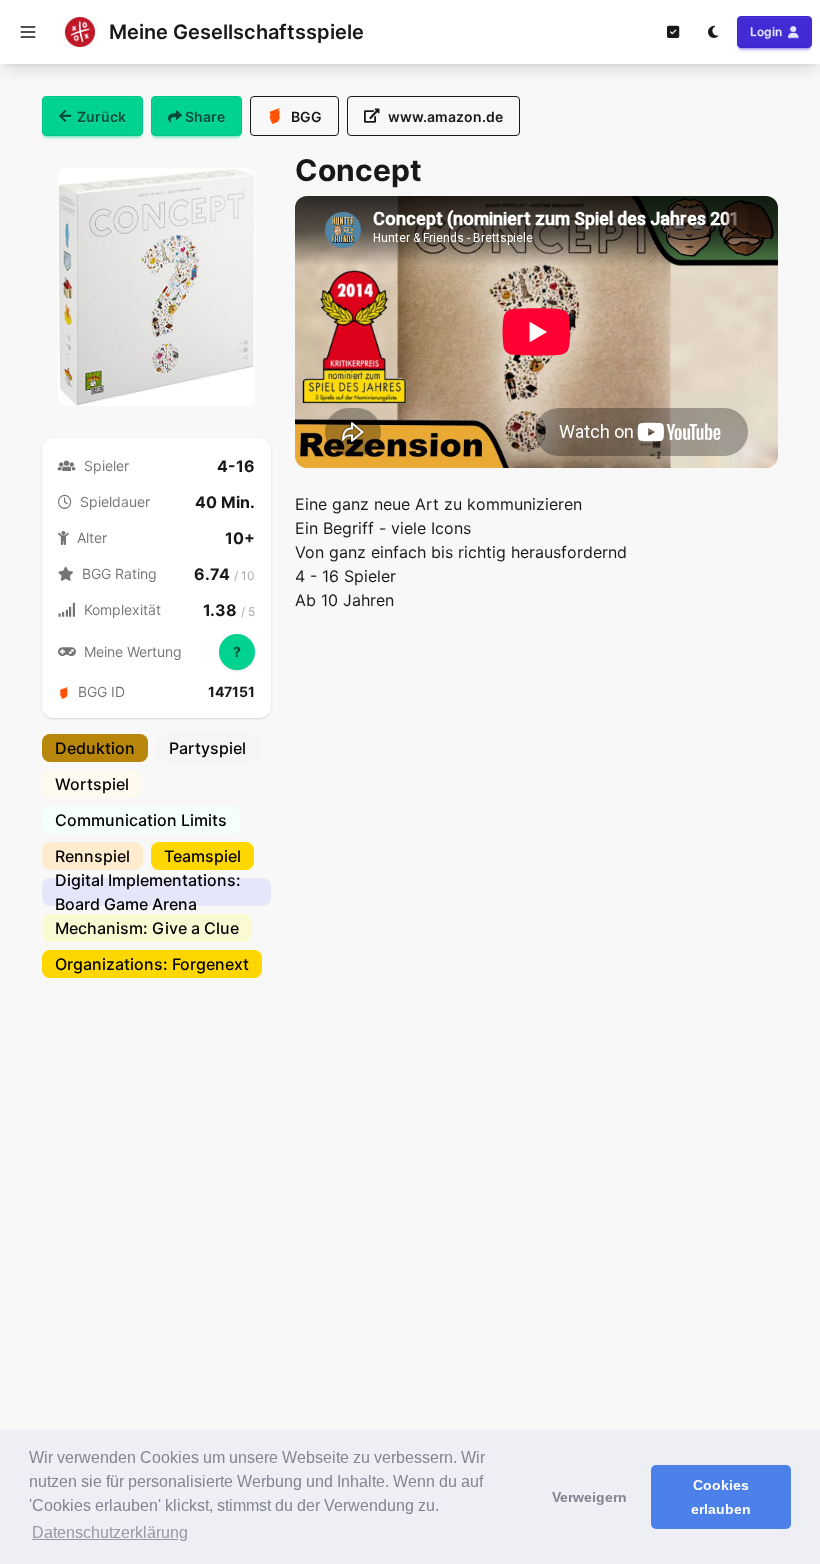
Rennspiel (92, 856)
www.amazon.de (445, 116)
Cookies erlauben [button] (721, 1497)
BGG (306, 116)
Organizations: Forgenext (152, 964)
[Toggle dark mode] (713, 32)
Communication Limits (141, 820)
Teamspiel (202, 856)
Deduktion (95, 748)
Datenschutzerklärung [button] (110, 1532)
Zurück (101, 116)
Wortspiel (92, 784)
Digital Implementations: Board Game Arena (148, 892)
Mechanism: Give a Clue (147, 928)
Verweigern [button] (589, 1497)
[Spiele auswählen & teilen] (673, 32)
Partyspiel (207, 748)
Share (203, 116)
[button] (28, 32)
